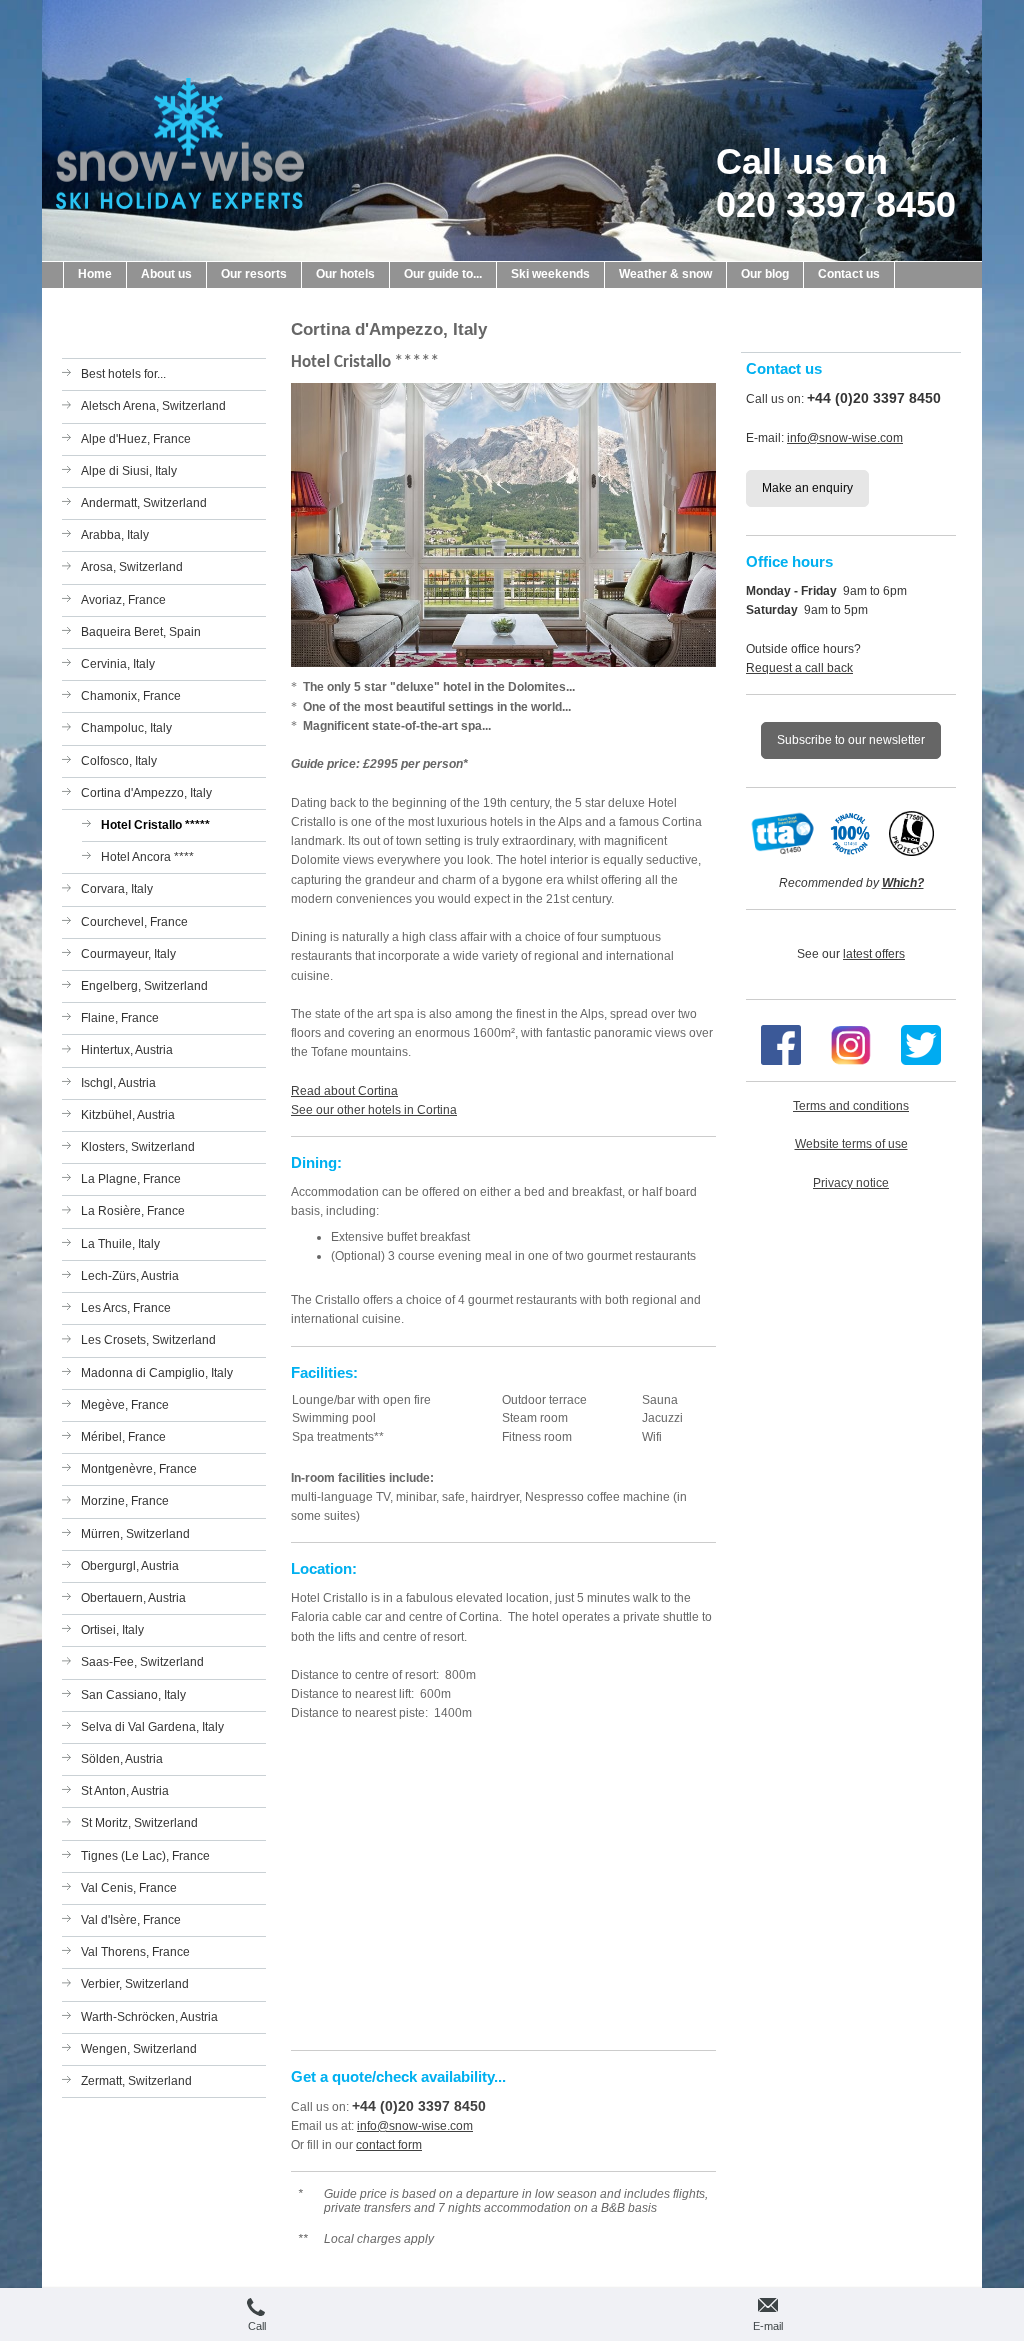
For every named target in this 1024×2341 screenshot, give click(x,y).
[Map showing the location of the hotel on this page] (503, 1884)
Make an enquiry (807, 488)
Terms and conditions (851, 1106)
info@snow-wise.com (415, 2126)
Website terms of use (851, 1144)
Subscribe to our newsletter (851, 740)
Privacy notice (851, 1183)
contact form (389, 2145)
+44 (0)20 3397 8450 (419, 2106)
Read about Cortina (344, 1091)
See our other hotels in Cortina (374, 1110)
